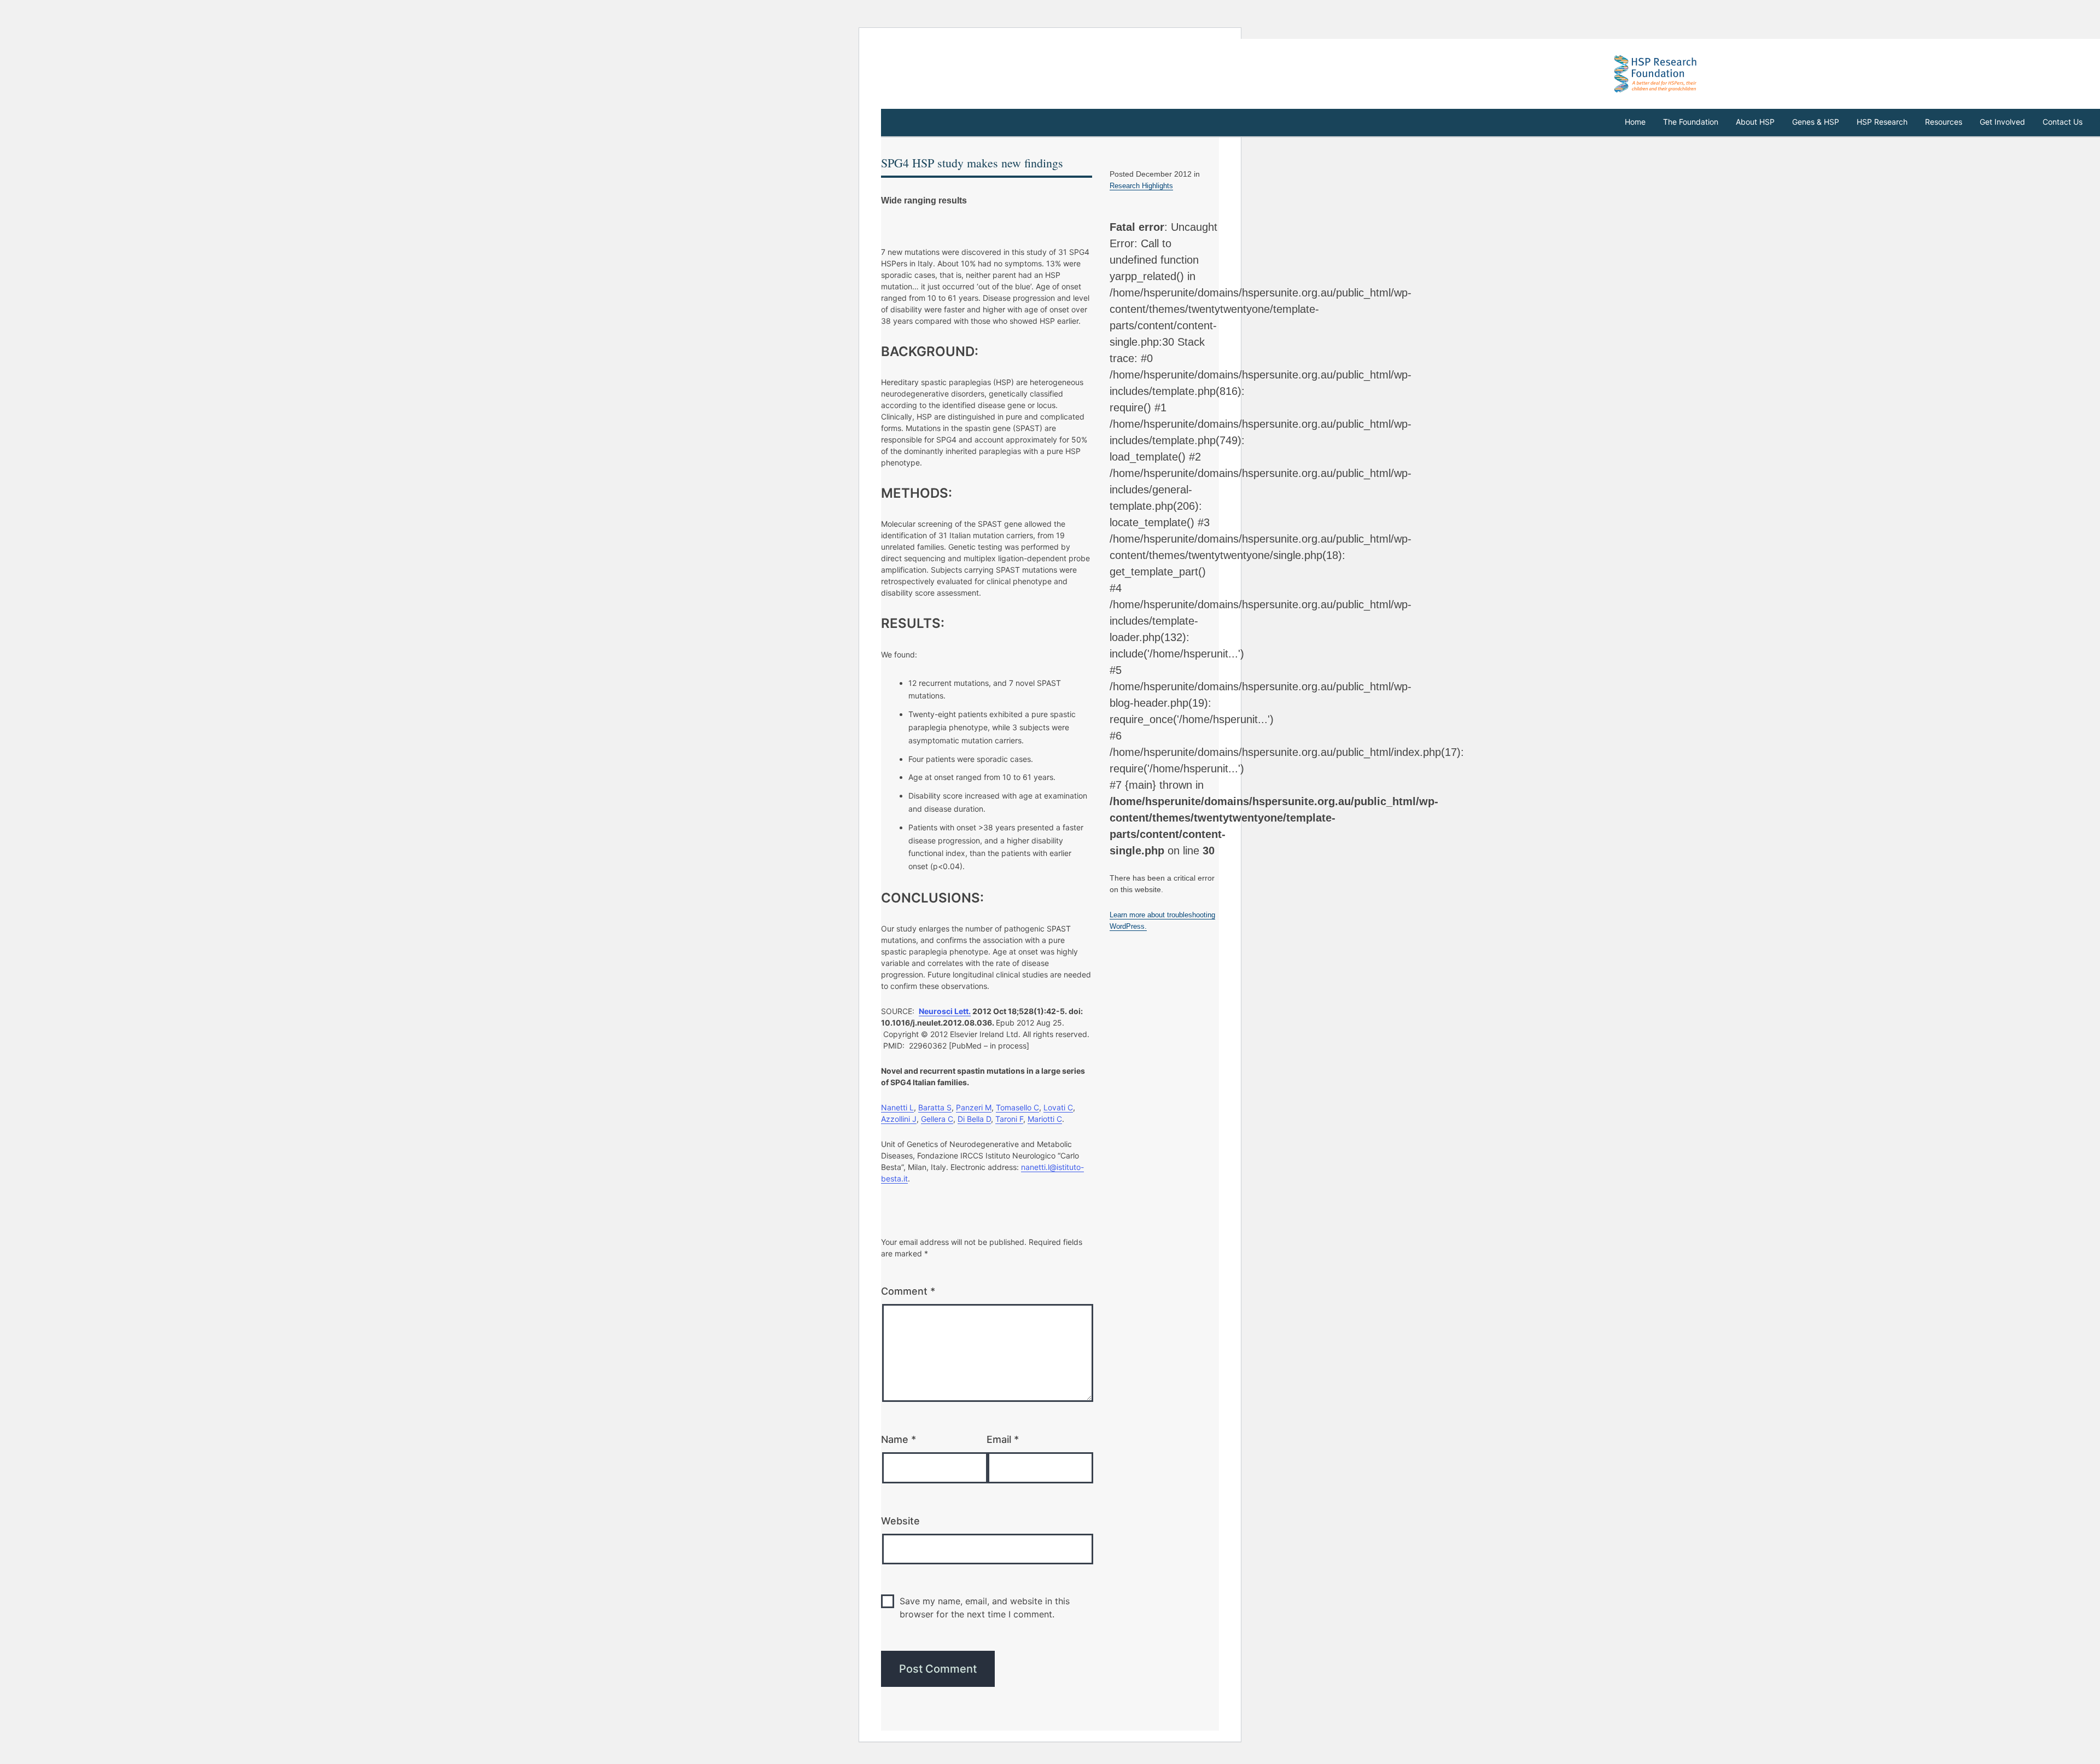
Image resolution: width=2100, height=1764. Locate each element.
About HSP (1755, 122)
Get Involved (2002, 122)
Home (1635, 122)
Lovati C (1058, 1107)
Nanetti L (897, 1107)
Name (899, 1439)
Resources (1944, 122)
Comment (908, 1291)
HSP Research (1882, 122)
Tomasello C (1017, 1107)
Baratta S (935, 1107)
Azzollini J (899, 1119)
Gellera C (937, 1119)
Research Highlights (1141, 186)
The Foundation (1691, 122)
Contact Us (2063, 122)
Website (900, 1521)
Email (1003, 1439)
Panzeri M (974, 1107)
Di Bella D (974, 1119)
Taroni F (1009, 1119)
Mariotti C (1045, 1119)
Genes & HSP (1816, 122)
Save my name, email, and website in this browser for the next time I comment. (985, 1608)
